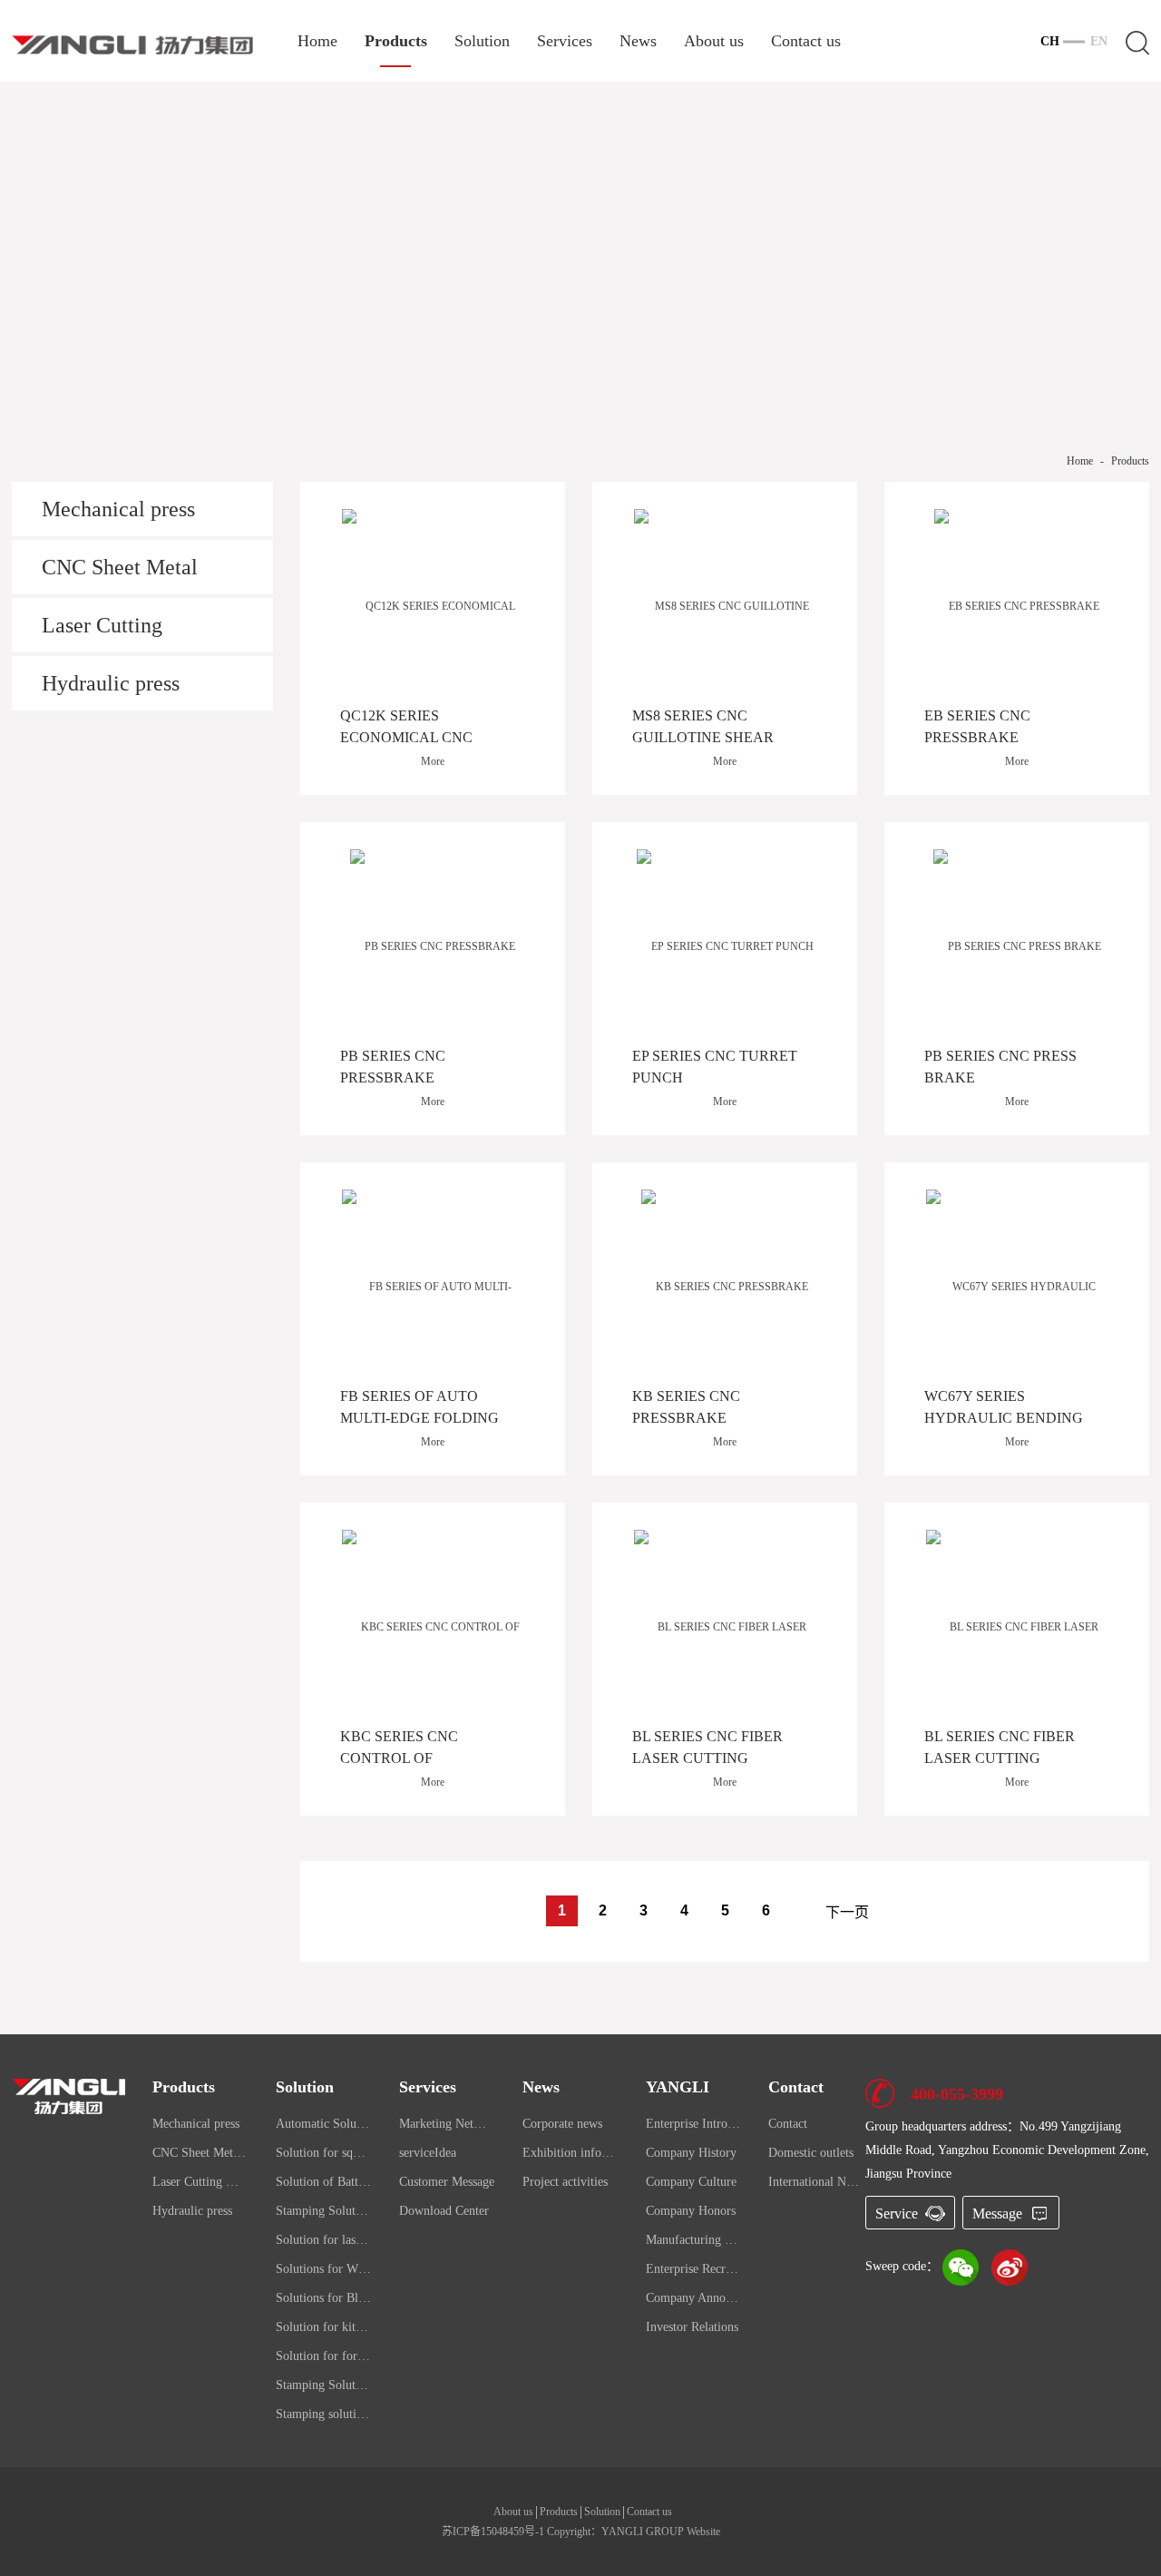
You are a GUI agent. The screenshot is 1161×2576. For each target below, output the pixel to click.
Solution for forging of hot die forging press (324, 2356)
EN (1099, 41)
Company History (691, 2153)
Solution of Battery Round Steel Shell (324, 2182)
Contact (788, 2124)
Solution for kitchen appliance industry (324, 2327)
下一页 (847, 1912)
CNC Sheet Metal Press (120, 575)
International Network (816, 2182)
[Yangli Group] (68, 2095)
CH (1050, 41)
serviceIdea (428, 2153)
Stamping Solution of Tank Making (324, 2385)
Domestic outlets (811, 2153)
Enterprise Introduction (694, 2124)
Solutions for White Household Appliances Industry (324, 2269)
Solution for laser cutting (324, 2240)
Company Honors (691, 2211)
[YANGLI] (132, 44)
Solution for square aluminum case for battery (324, 2153)
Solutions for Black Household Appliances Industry (324, 2298)
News (638, 41)
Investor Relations (692, 2327)
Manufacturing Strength (694, 2240)
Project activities (565, 2182)
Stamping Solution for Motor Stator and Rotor (324, 2211)
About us (714, 41)
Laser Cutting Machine (102, 633)
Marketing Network (447, 2124)
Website (703, 2532)
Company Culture (691, 2182)
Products (396, 41)
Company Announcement (694, 2298)
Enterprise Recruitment (694, 2269)
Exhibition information (571, 2153)
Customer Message (447, 2182)
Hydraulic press (111, 683)
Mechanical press (118, 509)
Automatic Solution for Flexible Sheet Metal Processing (324, 2124)
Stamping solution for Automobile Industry (324, 2414)
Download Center (444, 2211)
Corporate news (562, 2124)
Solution (482, 41)
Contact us (806, 41)
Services (565, 41)
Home (317, 41)
